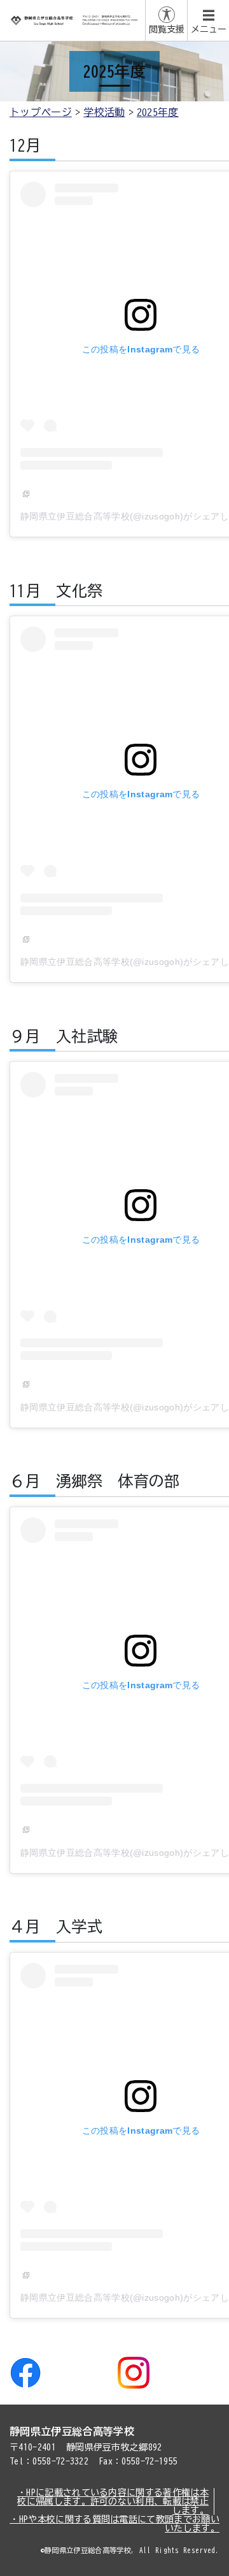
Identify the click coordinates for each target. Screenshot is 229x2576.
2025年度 (158, 112)
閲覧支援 (167, 29)
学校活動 (104, 112)
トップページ (41, 112)
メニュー (209, 29)
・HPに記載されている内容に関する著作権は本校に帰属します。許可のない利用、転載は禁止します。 (113, 2501)
